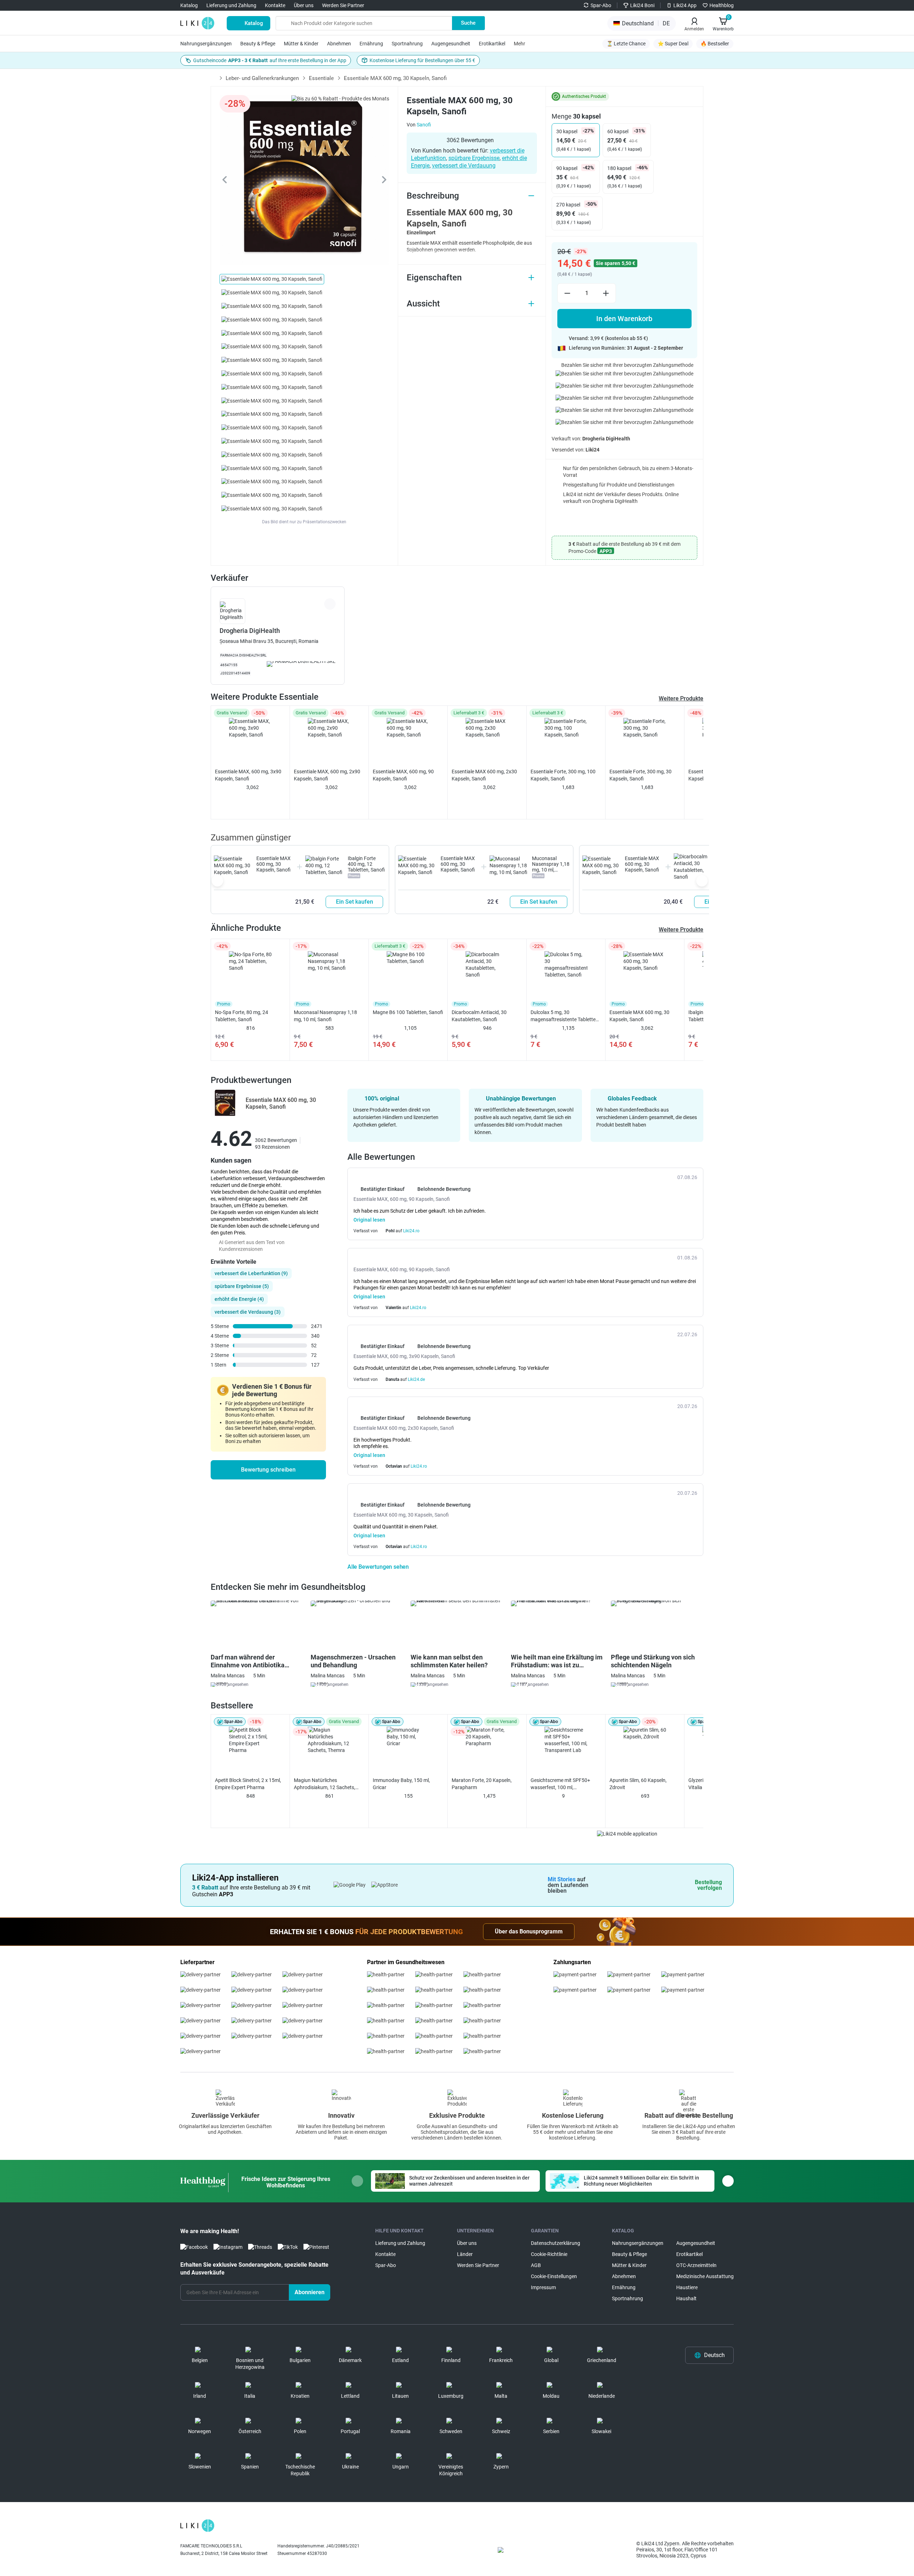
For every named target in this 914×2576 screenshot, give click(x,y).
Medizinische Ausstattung (705, 2276)
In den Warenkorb (624, 319)
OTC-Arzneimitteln (696, 2265)
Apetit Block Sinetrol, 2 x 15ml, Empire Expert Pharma (248, 1784)
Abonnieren (310, 2292)
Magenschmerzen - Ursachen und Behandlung (353, 1661)
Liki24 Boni (642, 5)
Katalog (189, 5)
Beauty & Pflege (258, 44)
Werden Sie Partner (343, 5)
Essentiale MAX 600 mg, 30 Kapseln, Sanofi (273, 864)
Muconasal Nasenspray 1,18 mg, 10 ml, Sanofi (551, 867)
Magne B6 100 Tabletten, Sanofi (408, 1012)
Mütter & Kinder (301, 44)
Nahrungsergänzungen (206, 44)
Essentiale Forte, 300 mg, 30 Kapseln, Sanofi (641, 775)
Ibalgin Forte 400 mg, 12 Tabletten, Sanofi (366, 864)
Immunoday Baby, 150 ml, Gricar (401, 1784)
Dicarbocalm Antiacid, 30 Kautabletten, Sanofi (479, 1016)
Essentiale (321, 78)
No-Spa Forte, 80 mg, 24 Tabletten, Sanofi (242, 1016)
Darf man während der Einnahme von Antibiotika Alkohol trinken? (248, 1661)
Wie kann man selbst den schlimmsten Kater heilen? (449, 1661)
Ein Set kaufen (355, 902)
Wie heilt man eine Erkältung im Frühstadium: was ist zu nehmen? (557, 1661)
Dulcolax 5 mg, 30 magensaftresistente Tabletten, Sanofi (565, 1016)
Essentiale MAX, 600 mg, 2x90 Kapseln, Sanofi (327, 775)
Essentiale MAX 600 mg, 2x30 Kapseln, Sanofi (484, 775)
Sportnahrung (407, 44)
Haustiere (687, 2287)
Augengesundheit (451, 44)
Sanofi (424, 125)
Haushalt (686, 2298)
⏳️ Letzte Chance (626, 44)
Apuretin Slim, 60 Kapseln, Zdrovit (638, 1784)
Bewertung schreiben (268, 1470)
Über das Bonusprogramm (529, 1931)
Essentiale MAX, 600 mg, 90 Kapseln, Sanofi (403, 775)
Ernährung (371, 44)
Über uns (304, 5)
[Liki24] (197, 2526)
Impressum (543, 2287)
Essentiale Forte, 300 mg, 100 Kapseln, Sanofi (563, 775)
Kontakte (275, 5)
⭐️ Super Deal (673, 44)
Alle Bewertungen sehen (379, 1567)
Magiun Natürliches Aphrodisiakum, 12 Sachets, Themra (325, 1784)
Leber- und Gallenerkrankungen (262, 78)
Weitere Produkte (681, 698)
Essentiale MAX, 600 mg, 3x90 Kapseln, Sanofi (248, 775)
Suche (468, 23)
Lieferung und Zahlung (231, 5)
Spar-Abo (601, 5)
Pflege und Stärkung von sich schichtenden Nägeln (653, 1661)
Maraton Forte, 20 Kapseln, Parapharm (482, 1784)
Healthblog (722, 5)
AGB (536, 2265)
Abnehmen (339, 44)
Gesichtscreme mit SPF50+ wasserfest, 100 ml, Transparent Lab (560, 1784)
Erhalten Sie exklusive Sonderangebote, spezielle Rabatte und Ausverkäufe (254, 2269)
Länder (465, 2254)
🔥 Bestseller (715, 44)
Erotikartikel (492, 44)
